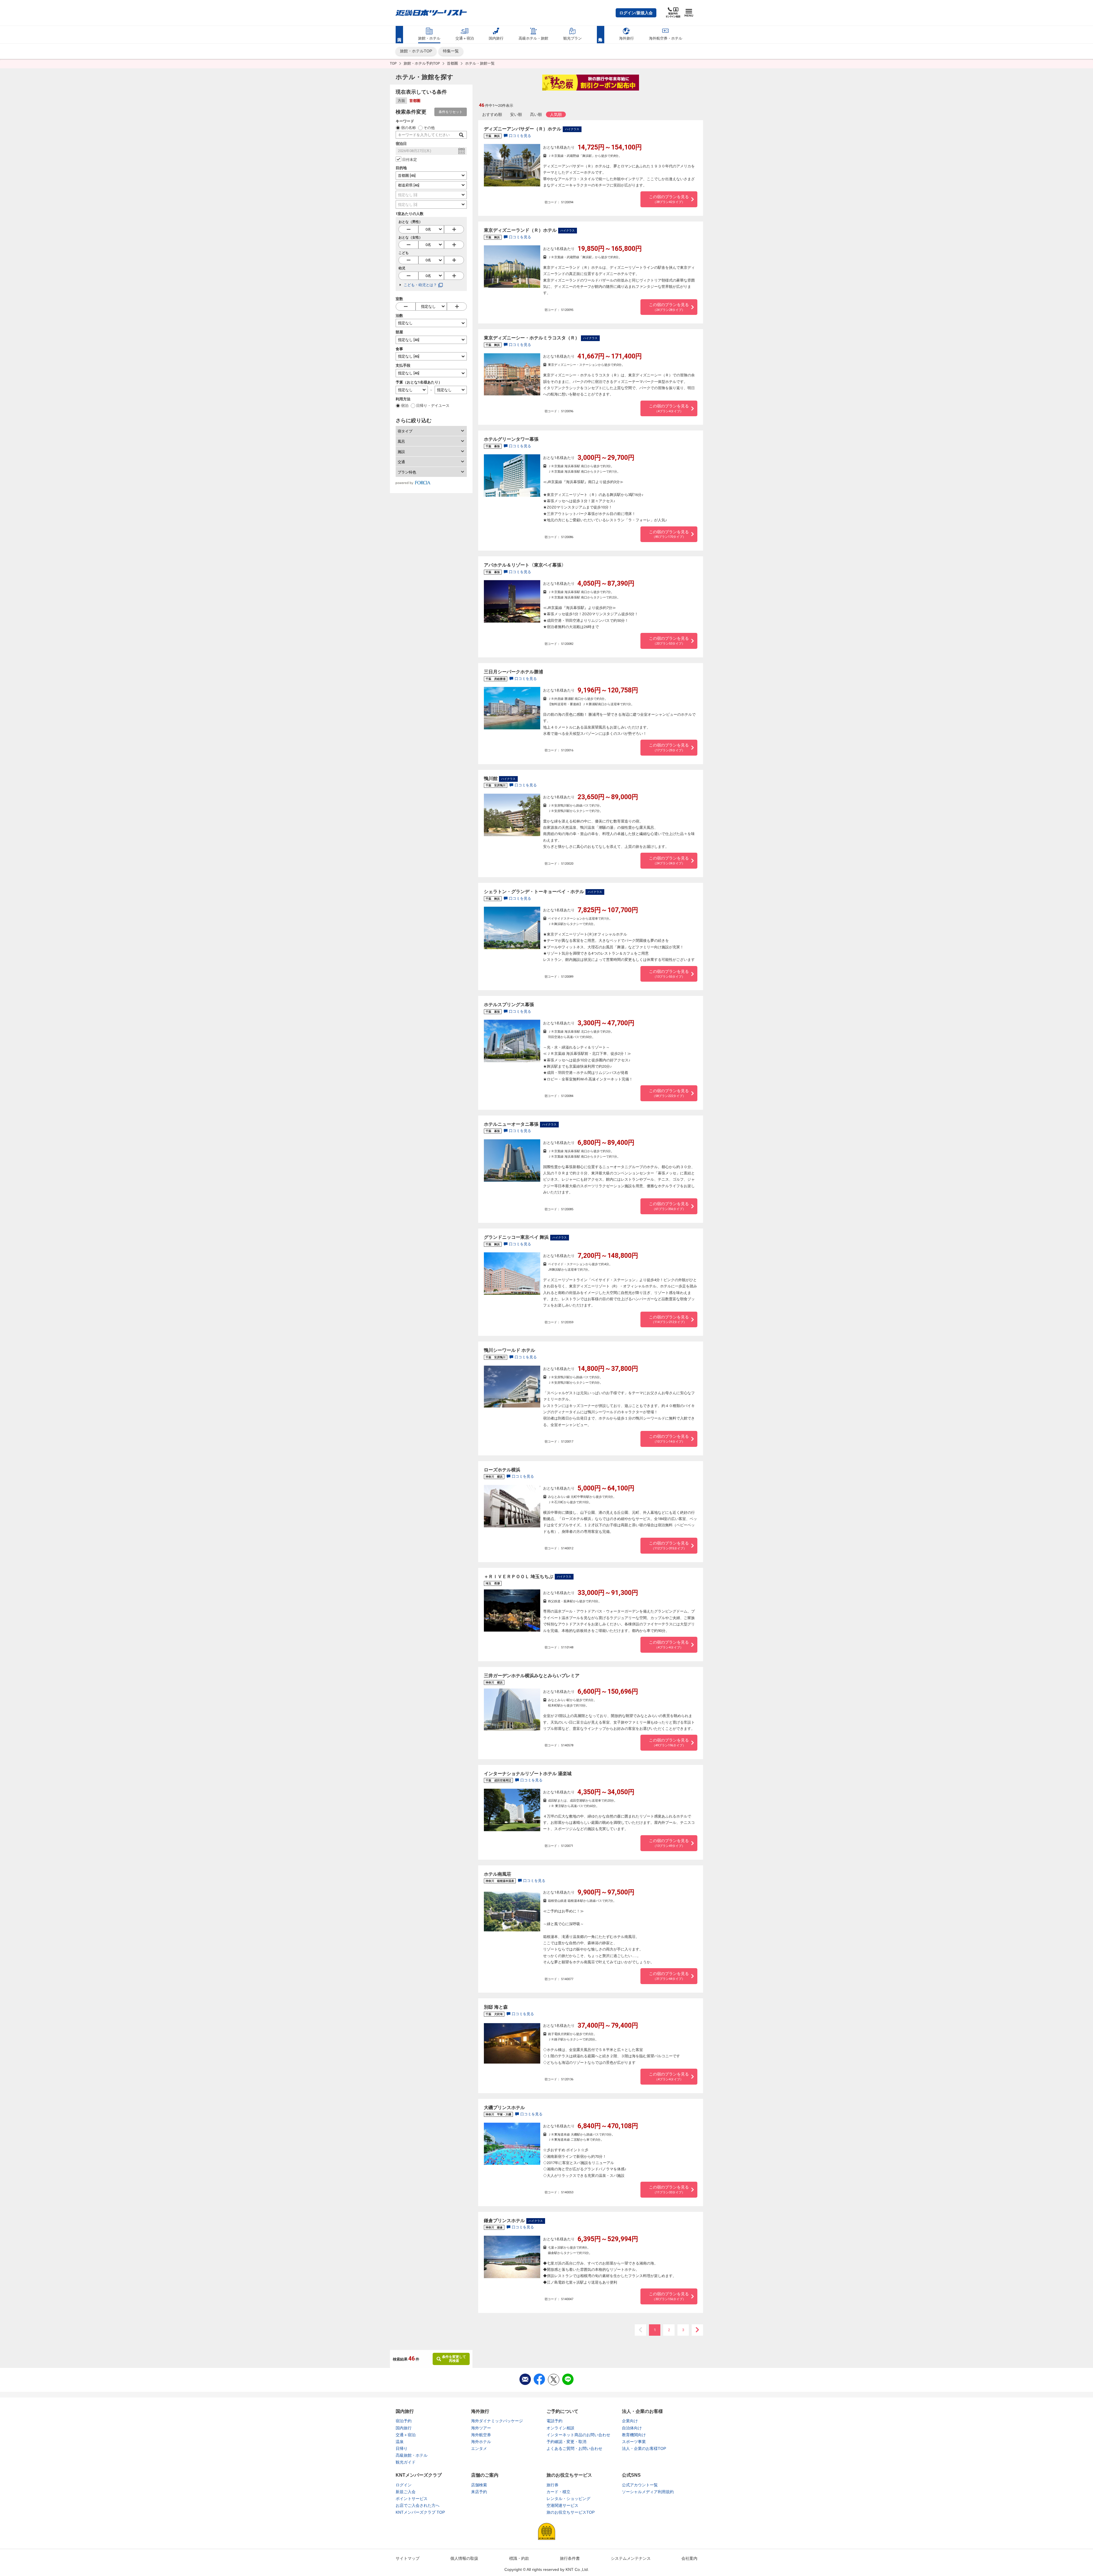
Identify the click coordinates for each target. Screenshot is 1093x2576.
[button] (636, 13)
